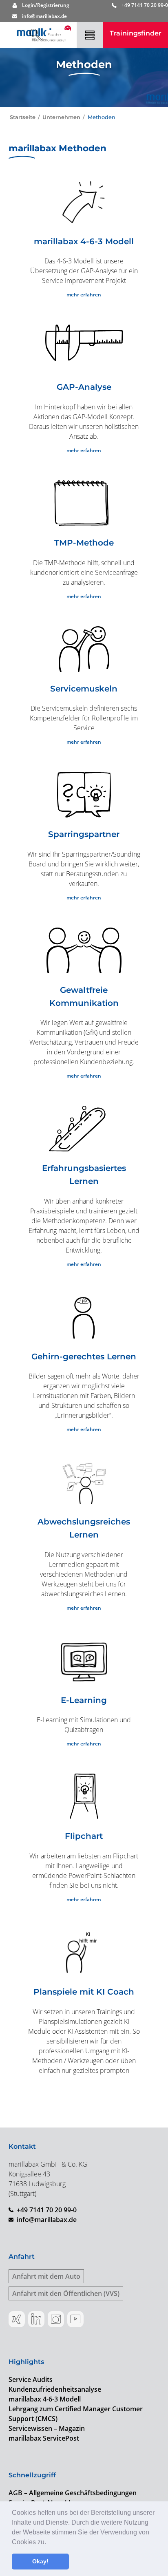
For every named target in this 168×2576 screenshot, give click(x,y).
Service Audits (31, 2379)
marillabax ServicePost (44, 2438)
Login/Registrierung (46, 5)
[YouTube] (75, 2319)
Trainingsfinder (136, 33)
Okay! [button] (40, 2561)
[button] (49, 2543)
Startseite (23, 117)
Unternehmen (61, 117)
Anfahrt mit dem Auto (46, 2276)
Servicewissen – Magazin (47, 2428)
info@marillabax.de (47, 2220)
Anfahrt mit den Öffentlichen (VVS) (66, 2293)
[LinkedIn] (36, 2319)
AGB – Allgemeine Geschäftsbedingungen (73, 2493)
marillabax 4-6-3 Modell (45, 2399)
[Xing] (17, 2319)
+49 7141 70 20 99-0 (145, 5)
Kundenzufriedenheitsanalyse (55, 2389)
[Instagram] (56, 2319)
